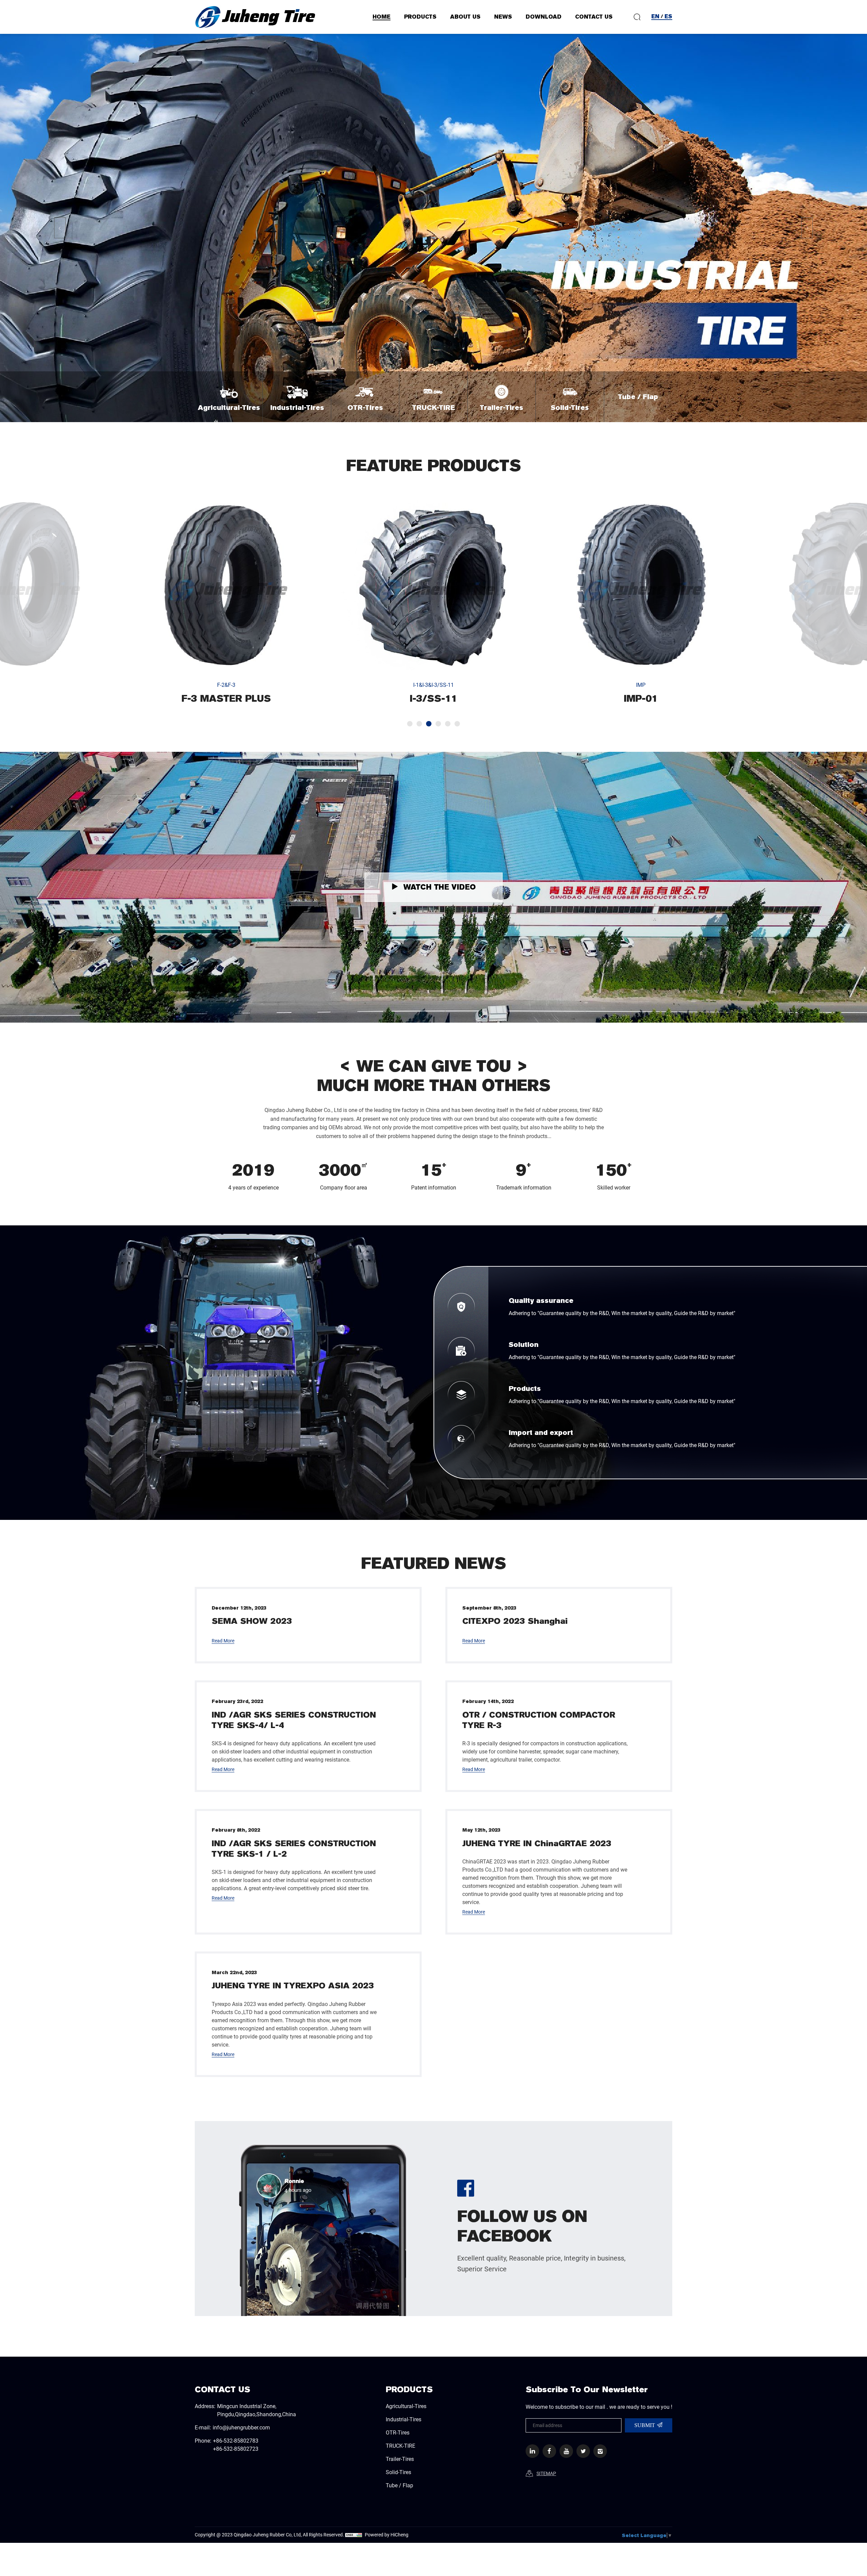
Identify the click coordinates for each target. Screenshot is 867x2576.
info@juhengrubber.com (241, 2427)
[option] (226, 602)
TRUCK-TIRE (400, 2446)
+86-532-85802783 (236, 2440)
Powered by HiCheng (387, 2535)
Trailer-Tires (400, 2459)
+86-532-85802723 (236, 2449)
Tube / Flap (399, 2485)
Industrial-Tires (404, 2419)
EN (655, 16)
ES (668, 16)
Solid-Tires (398, 2472)
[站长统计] (354, 2535)
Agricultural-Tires (406, 2406)
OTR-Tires (398, 2432)
